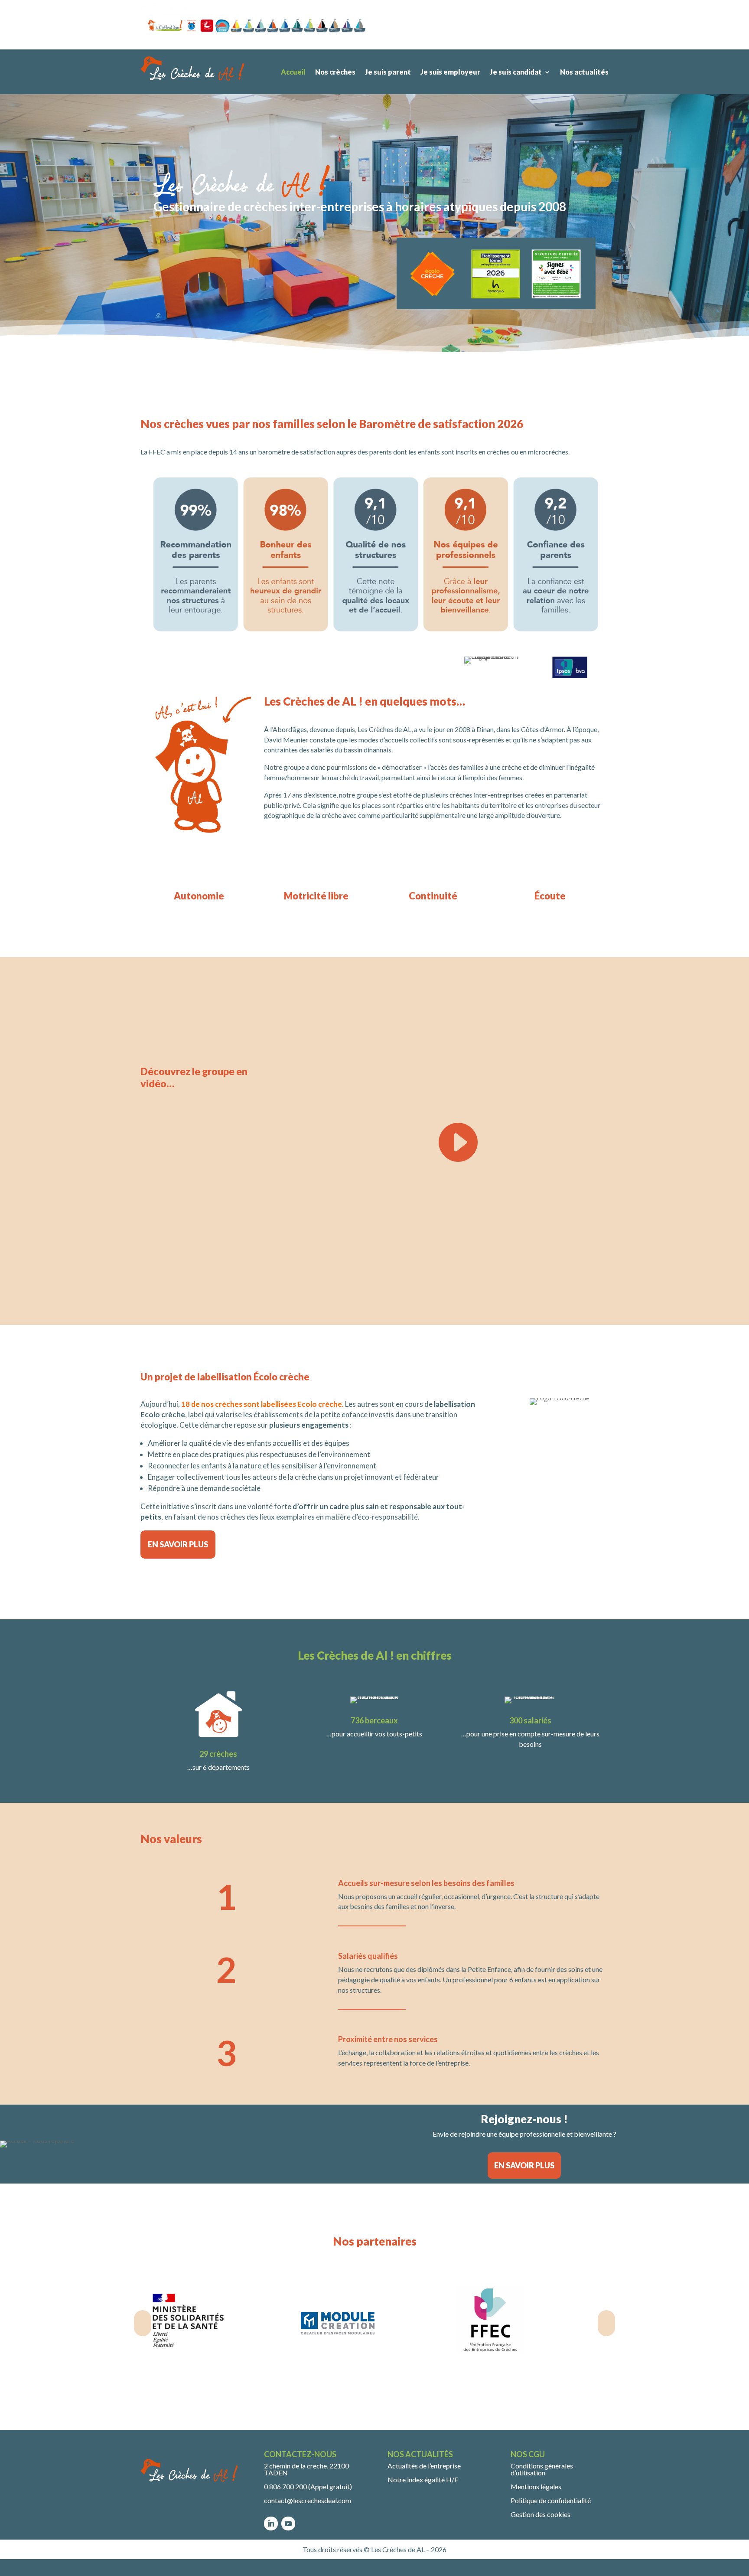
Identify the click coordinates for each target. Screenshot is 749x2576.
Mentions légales (536, 2486)
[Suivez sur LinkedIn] (271, 2524)
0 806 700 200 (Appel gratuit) (308, 2486)
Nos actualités (584, 72)
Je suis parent (388, 72)
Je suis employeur (450, 72)
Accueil (293, 72)
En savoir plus (178, 1544)
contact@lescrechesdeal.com (308, 2500)
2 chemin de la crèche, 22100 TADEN (306, 2469)
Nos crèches (335, 72)
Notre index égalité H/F (423, 2480)
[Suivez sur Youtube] (288, 2524)
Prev (143, 2323)
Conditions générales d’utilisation (542, 2469)
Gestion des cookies (541, 2514)
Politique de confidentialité (551, 2500)
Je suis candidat (516, 72)
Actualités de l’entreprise (424, 2466)
